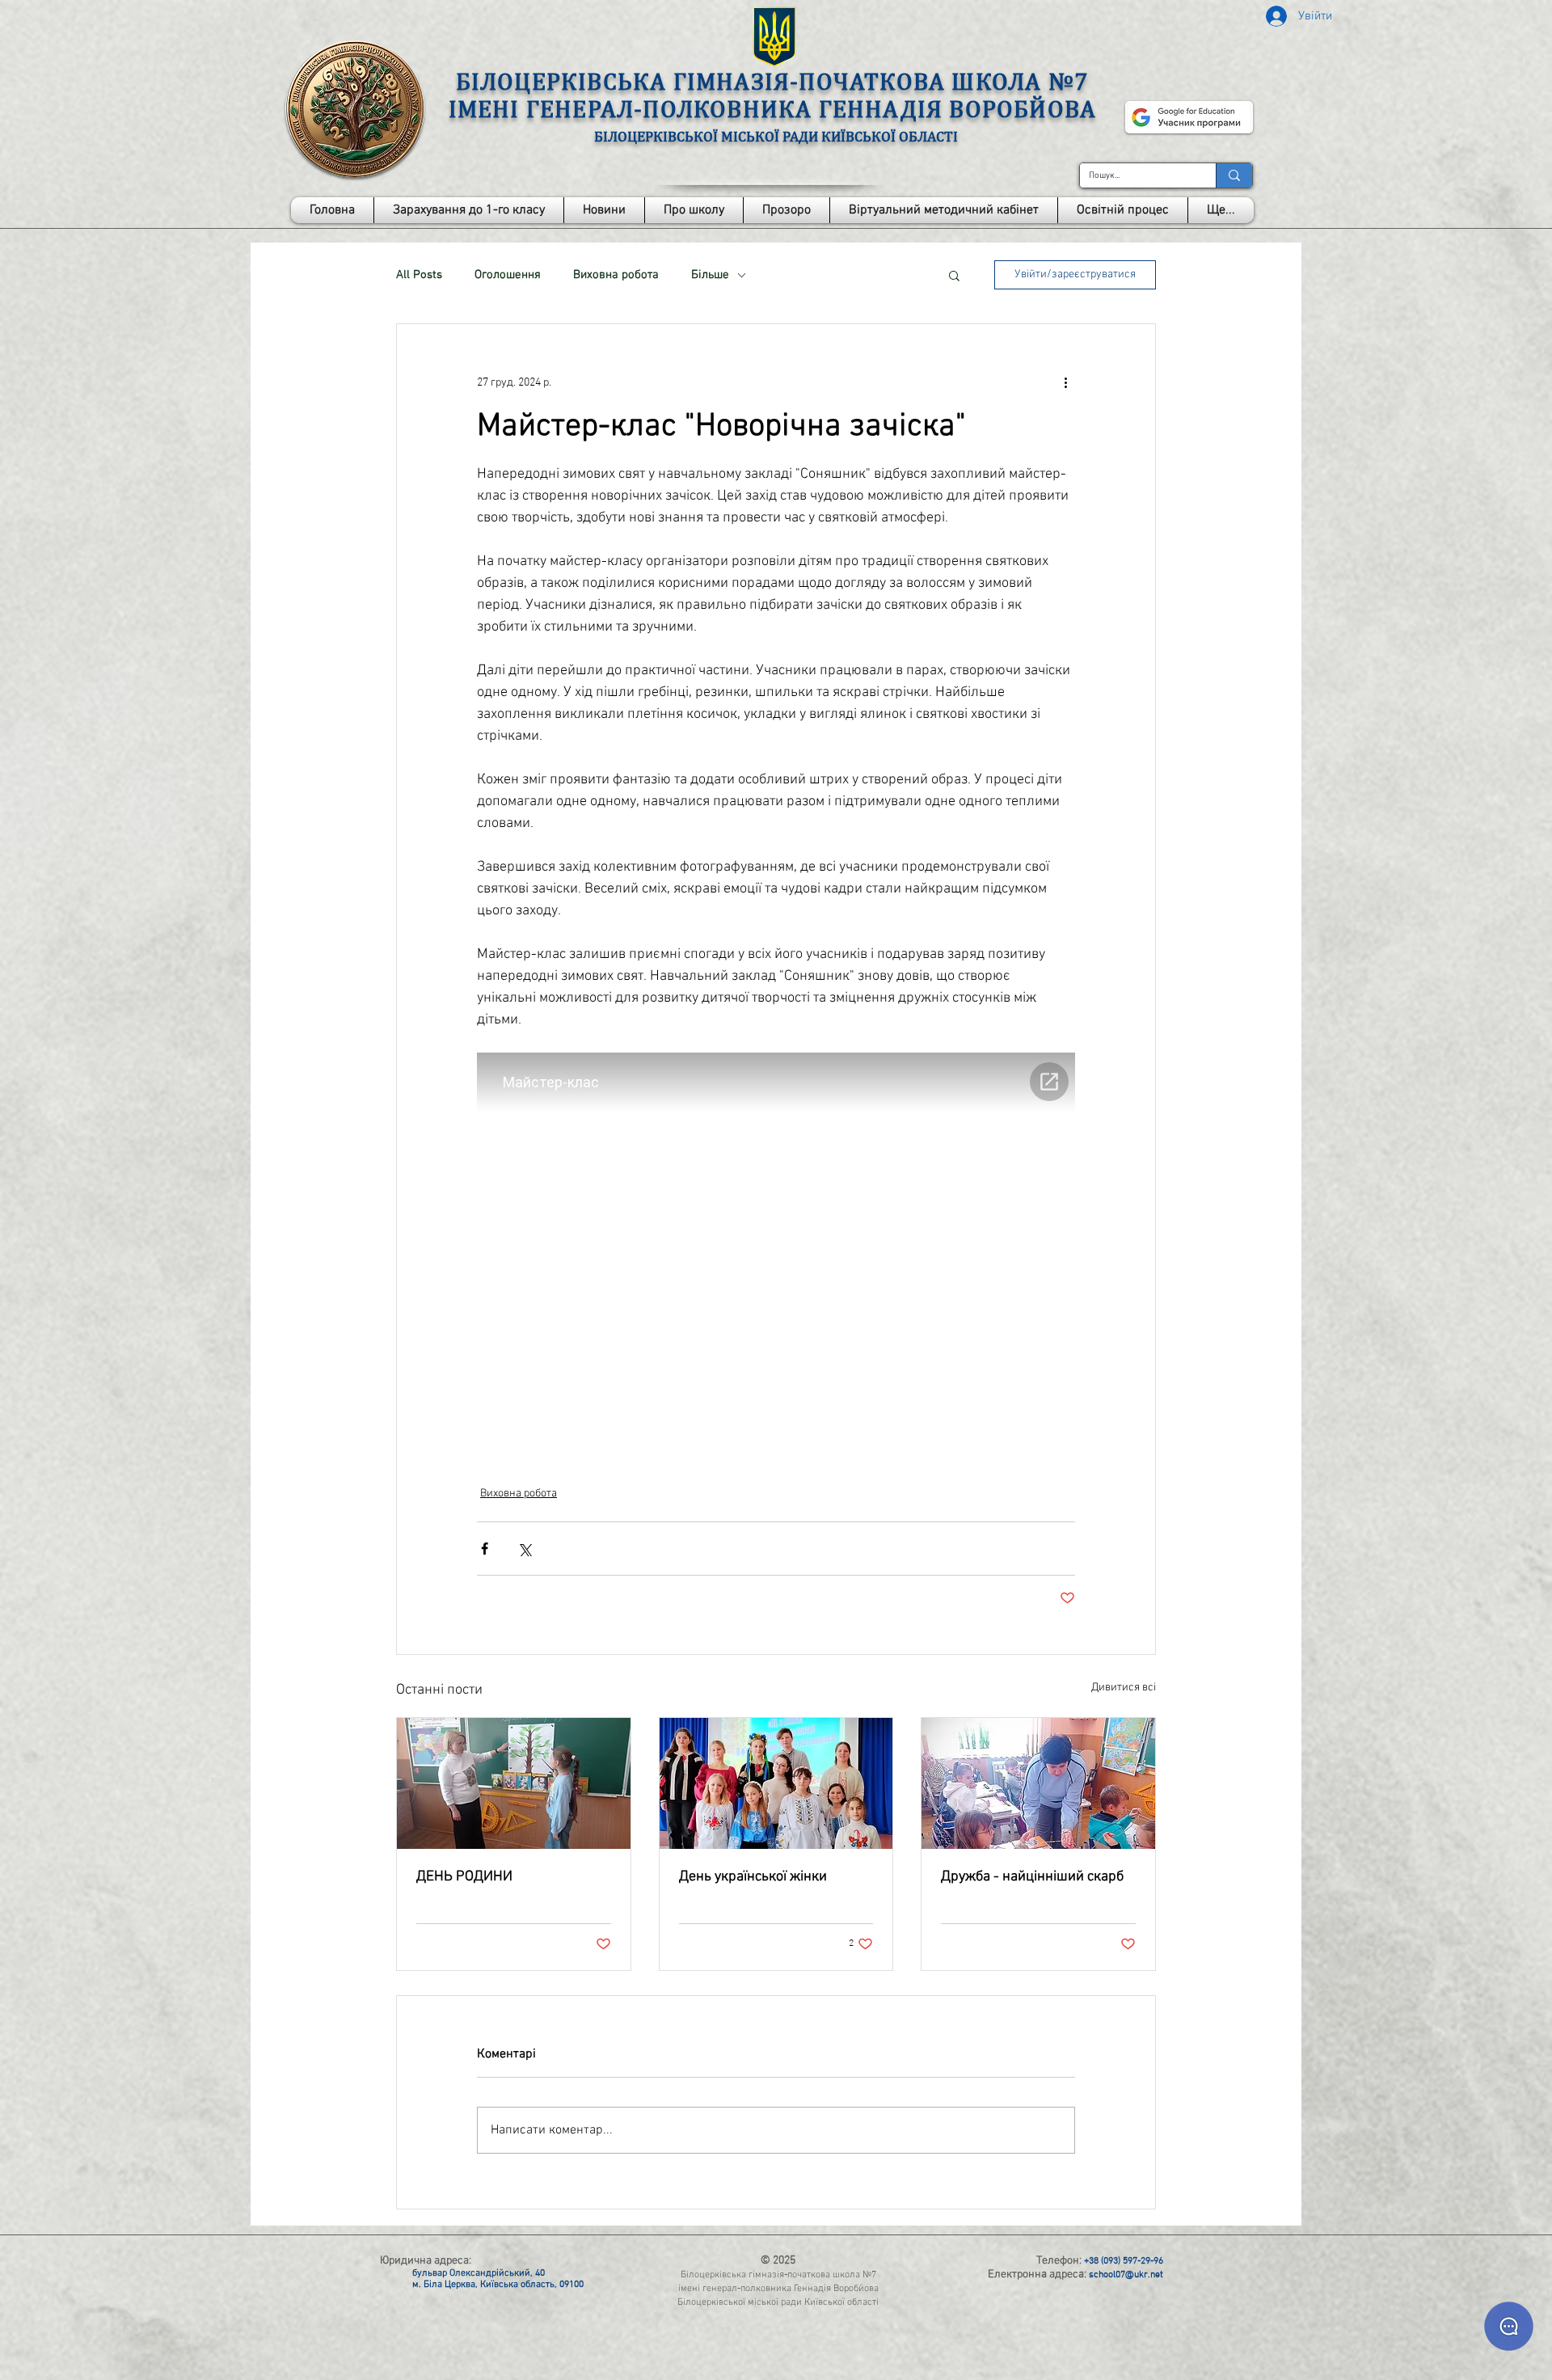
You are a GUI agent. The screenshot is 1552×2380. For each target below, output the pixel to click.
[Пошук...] (1234, 175)
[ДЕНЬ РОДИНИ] (514, 1783)
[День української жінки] (776, 1783)
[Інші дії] (1065, 382)
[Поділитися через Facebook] (485, 1549)
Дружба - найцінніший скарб (1032, 1877)
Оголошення (508, 275)
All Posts (419, 275)
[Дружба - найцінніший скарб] (1038, 1783)
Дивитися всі (1124, 1688)
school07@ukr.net (1126, 2275)
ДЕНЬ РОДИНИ (464, 1877)
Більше (710, 275)
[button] (694, 210)
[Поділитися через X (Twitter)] (524, 1549)
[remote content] (776, 1248)
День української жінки (753, 1877)
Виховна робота (616, 275)
